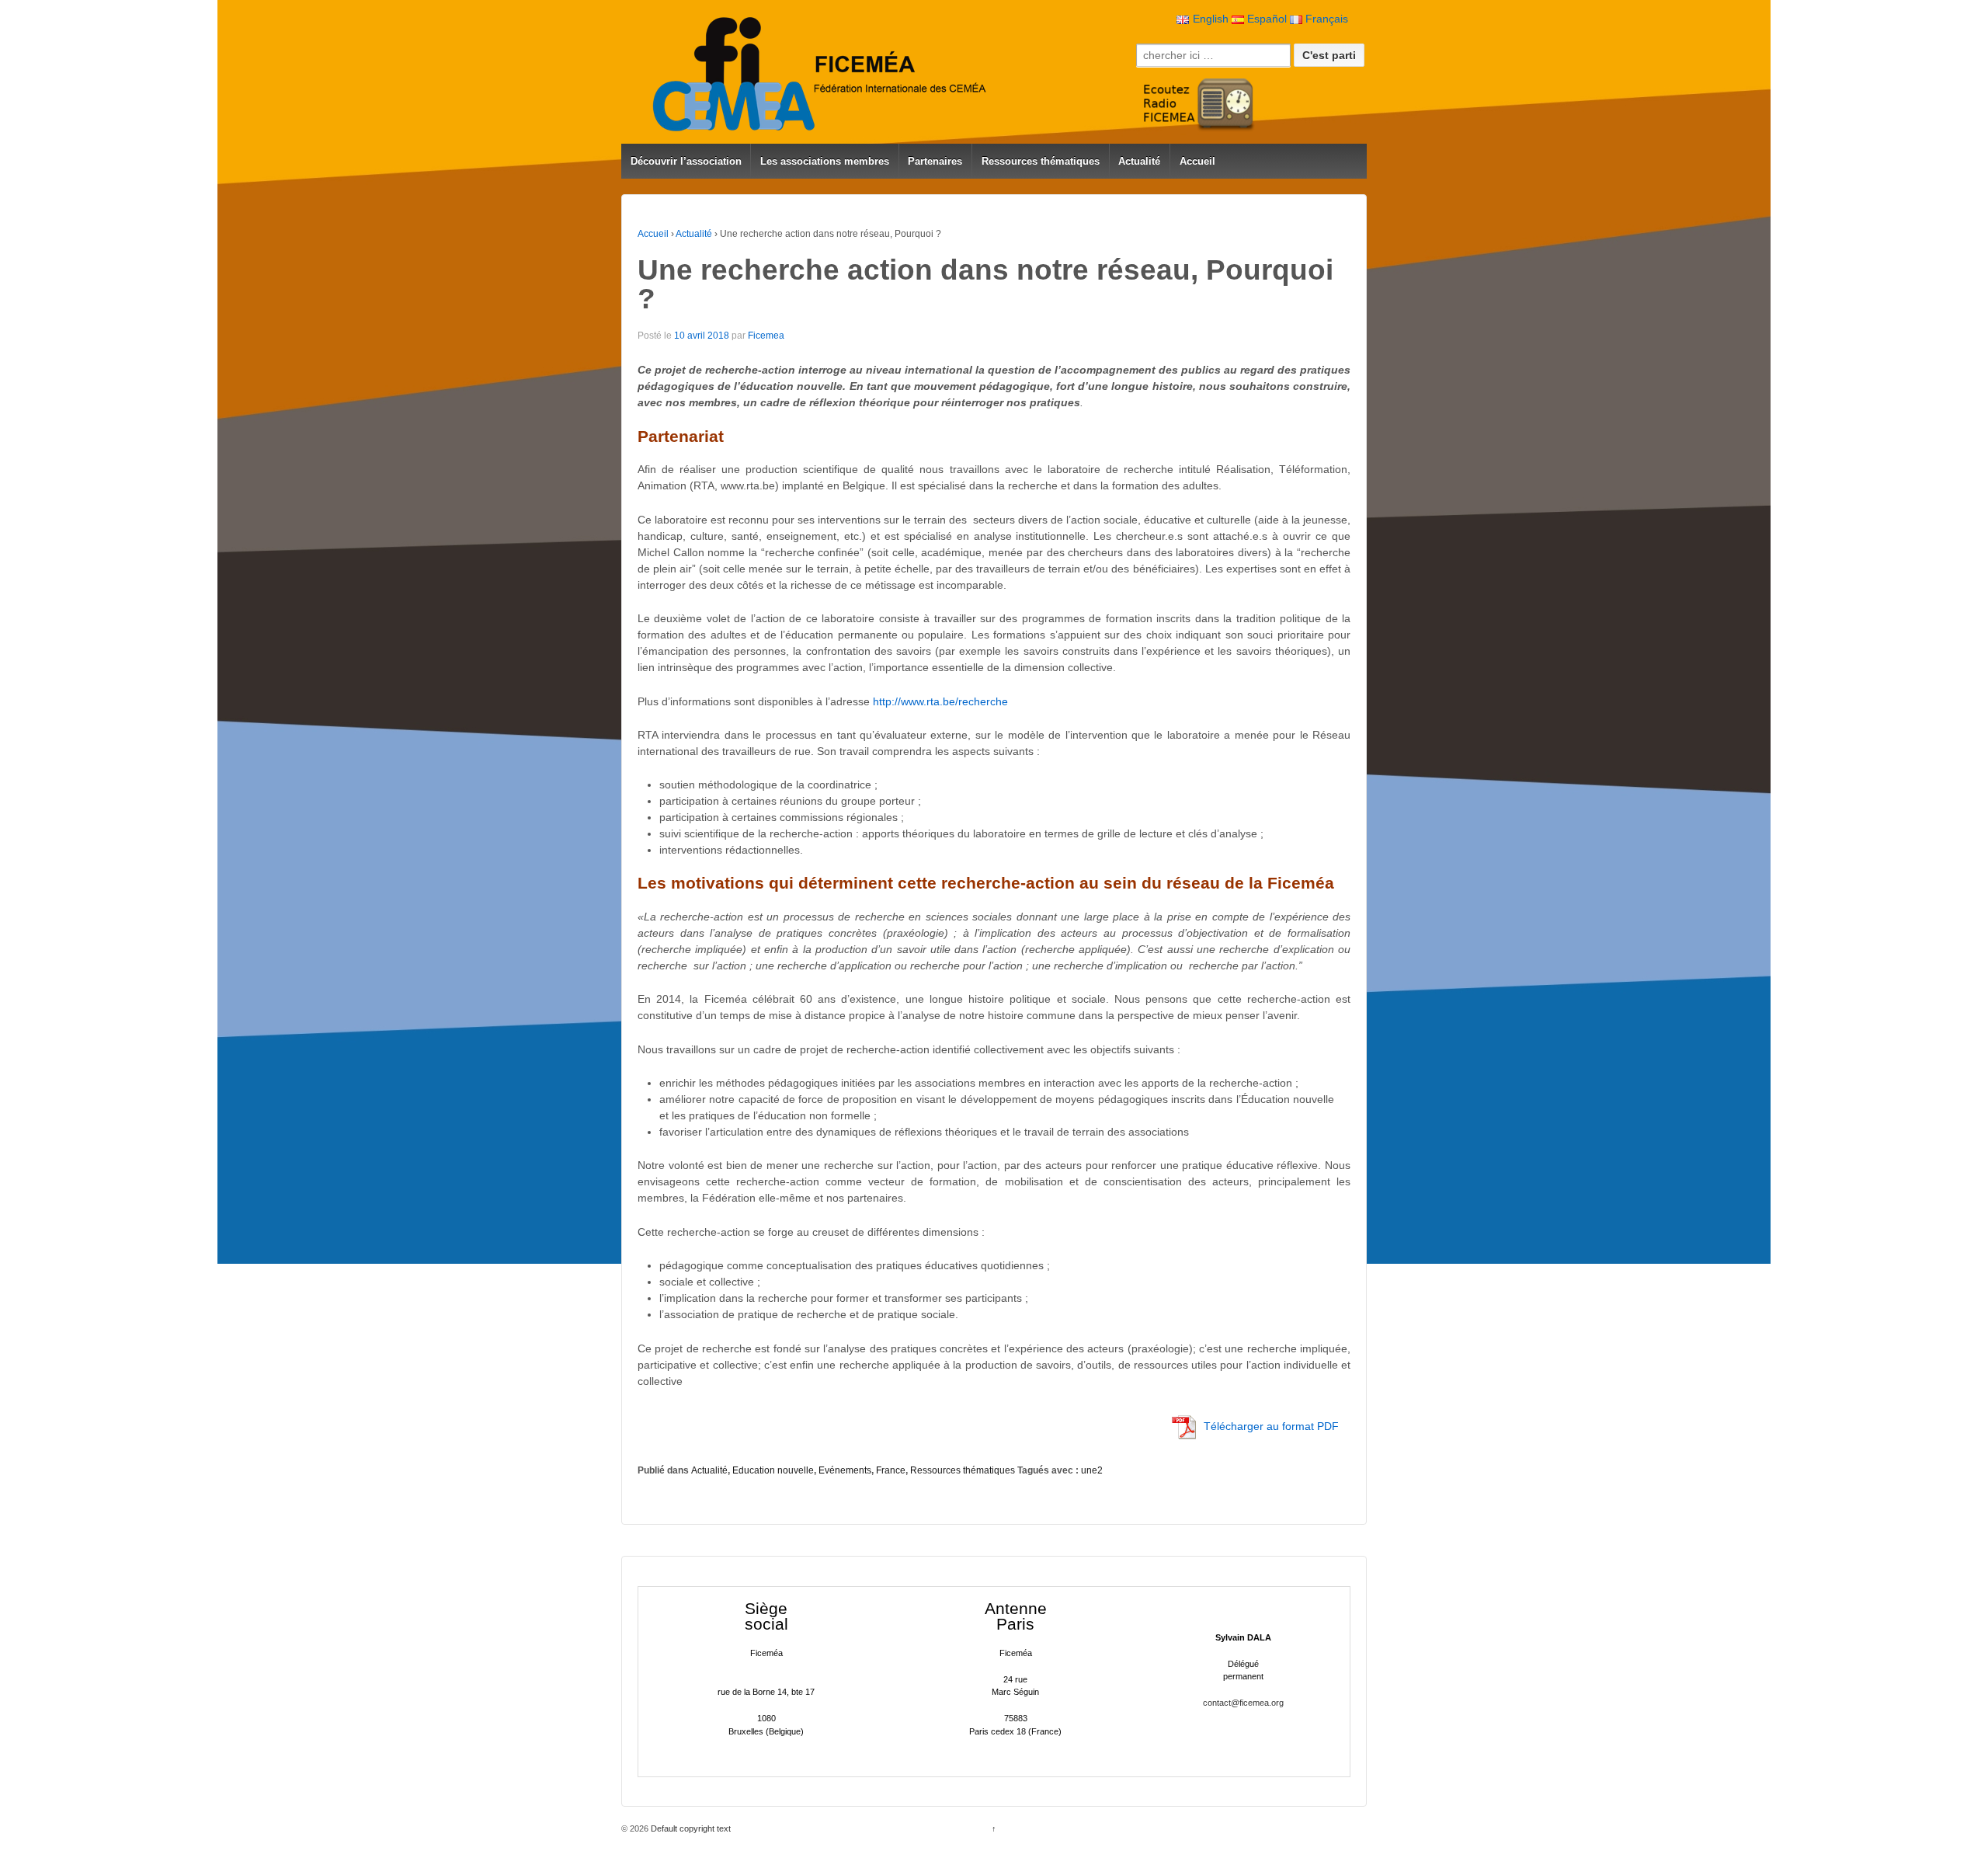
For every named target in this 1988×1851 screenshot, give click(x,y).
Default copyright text (690, 1828)
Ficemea (766, 336)
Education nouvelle (773, 1470)
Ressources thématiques (1041, 161)
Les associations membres (825, 161)
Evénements (845, 1470)
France (891, 1470)
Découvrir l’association (686, 161)
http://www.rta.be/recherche (940, 701)
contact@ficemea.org (1243, 1703)
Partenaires (935, 161)
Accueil (1197, 161)
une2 (1092, 1470)
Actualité (1139, 161)
